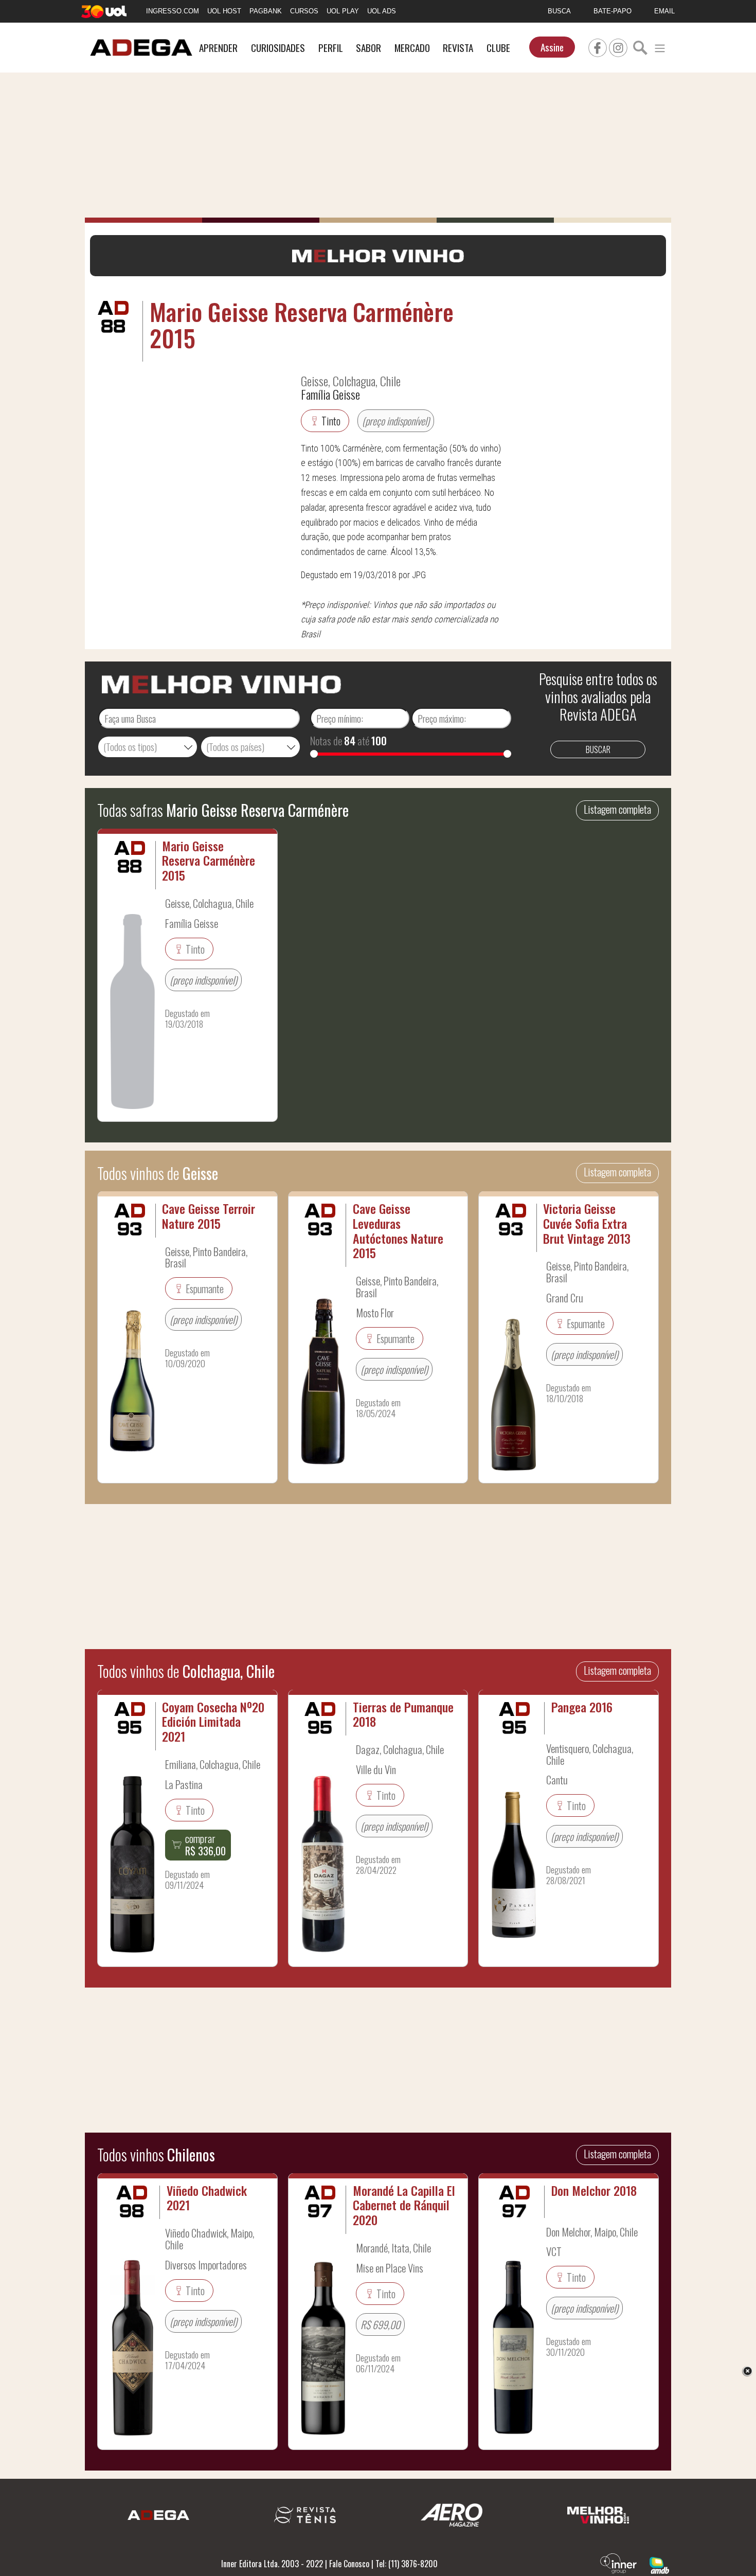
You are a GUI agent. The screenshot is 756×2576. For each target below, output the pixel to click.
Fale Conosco (349, 2564)
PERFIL (331, 48)
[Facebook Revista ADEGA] (598, 46)
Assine (552, 47)
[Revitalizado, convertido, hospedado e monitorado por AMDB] (659, 2564)
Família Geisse (330, 394)
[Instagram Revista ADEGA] (618, 46)
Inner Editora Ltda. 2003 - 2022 (272, 2564)
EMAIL (664, 11)
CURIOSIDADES (278, 48)
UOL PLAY (343, 11)
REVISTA (458, 48)
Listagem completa (617, 809)
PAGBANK (266, 11)
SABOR (368, 48)
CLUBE (498, 48)
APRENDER (218, 48)
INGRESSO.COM (173, 11)
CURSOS (304, 11)
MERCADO (412, 48)
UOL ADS (382, 11)
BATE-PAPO (613, 11)
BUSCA (559, 11)
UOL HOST (224, 11)
